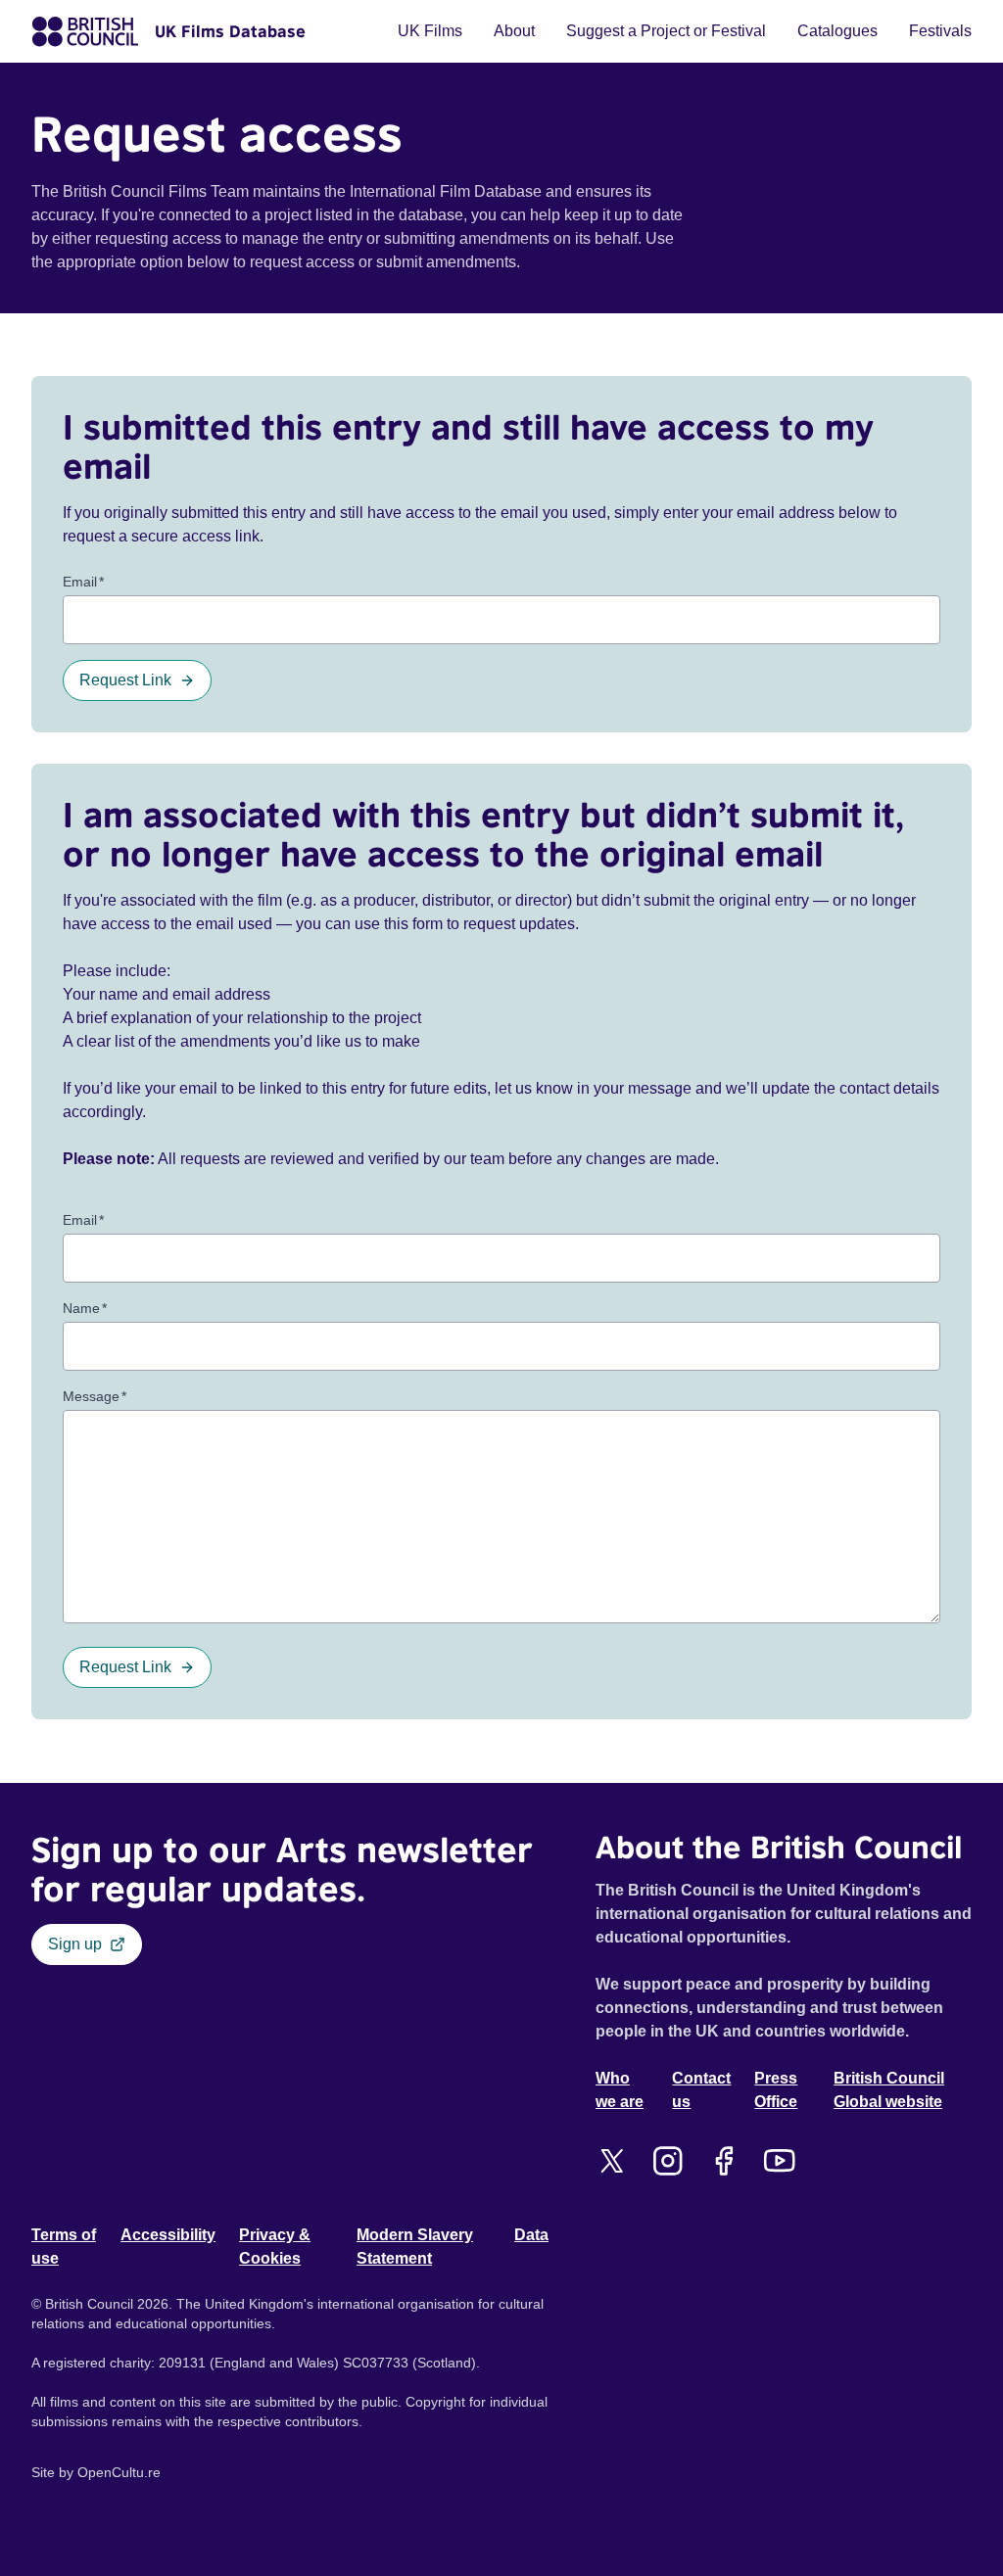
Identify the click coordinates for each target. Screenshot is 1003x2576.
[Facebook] (723, 2161)
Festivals (940, 31)
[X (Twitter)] (612, 2161)
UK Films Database (230, 31)
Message (95, 1396)
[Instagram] (668, 2161)
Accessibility (168, 2235)
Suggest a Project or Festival (666, 31)
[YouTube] (779, 2161)
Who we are (620, 2090)
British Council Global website (889, 2090)
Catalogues (837, 31)
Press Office (776, 2090)
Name (85, 1308)
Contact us (701, 2090)
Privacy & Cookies (275, 2247)
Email (83, 582)
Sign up (75, 1944)
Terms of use (64, 2247)
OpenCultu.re (119, 2472)
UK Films (430, 31)
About (514, 31)
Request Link (125, 680)
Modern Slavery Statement (415, 2247)
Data (531, 2235)
